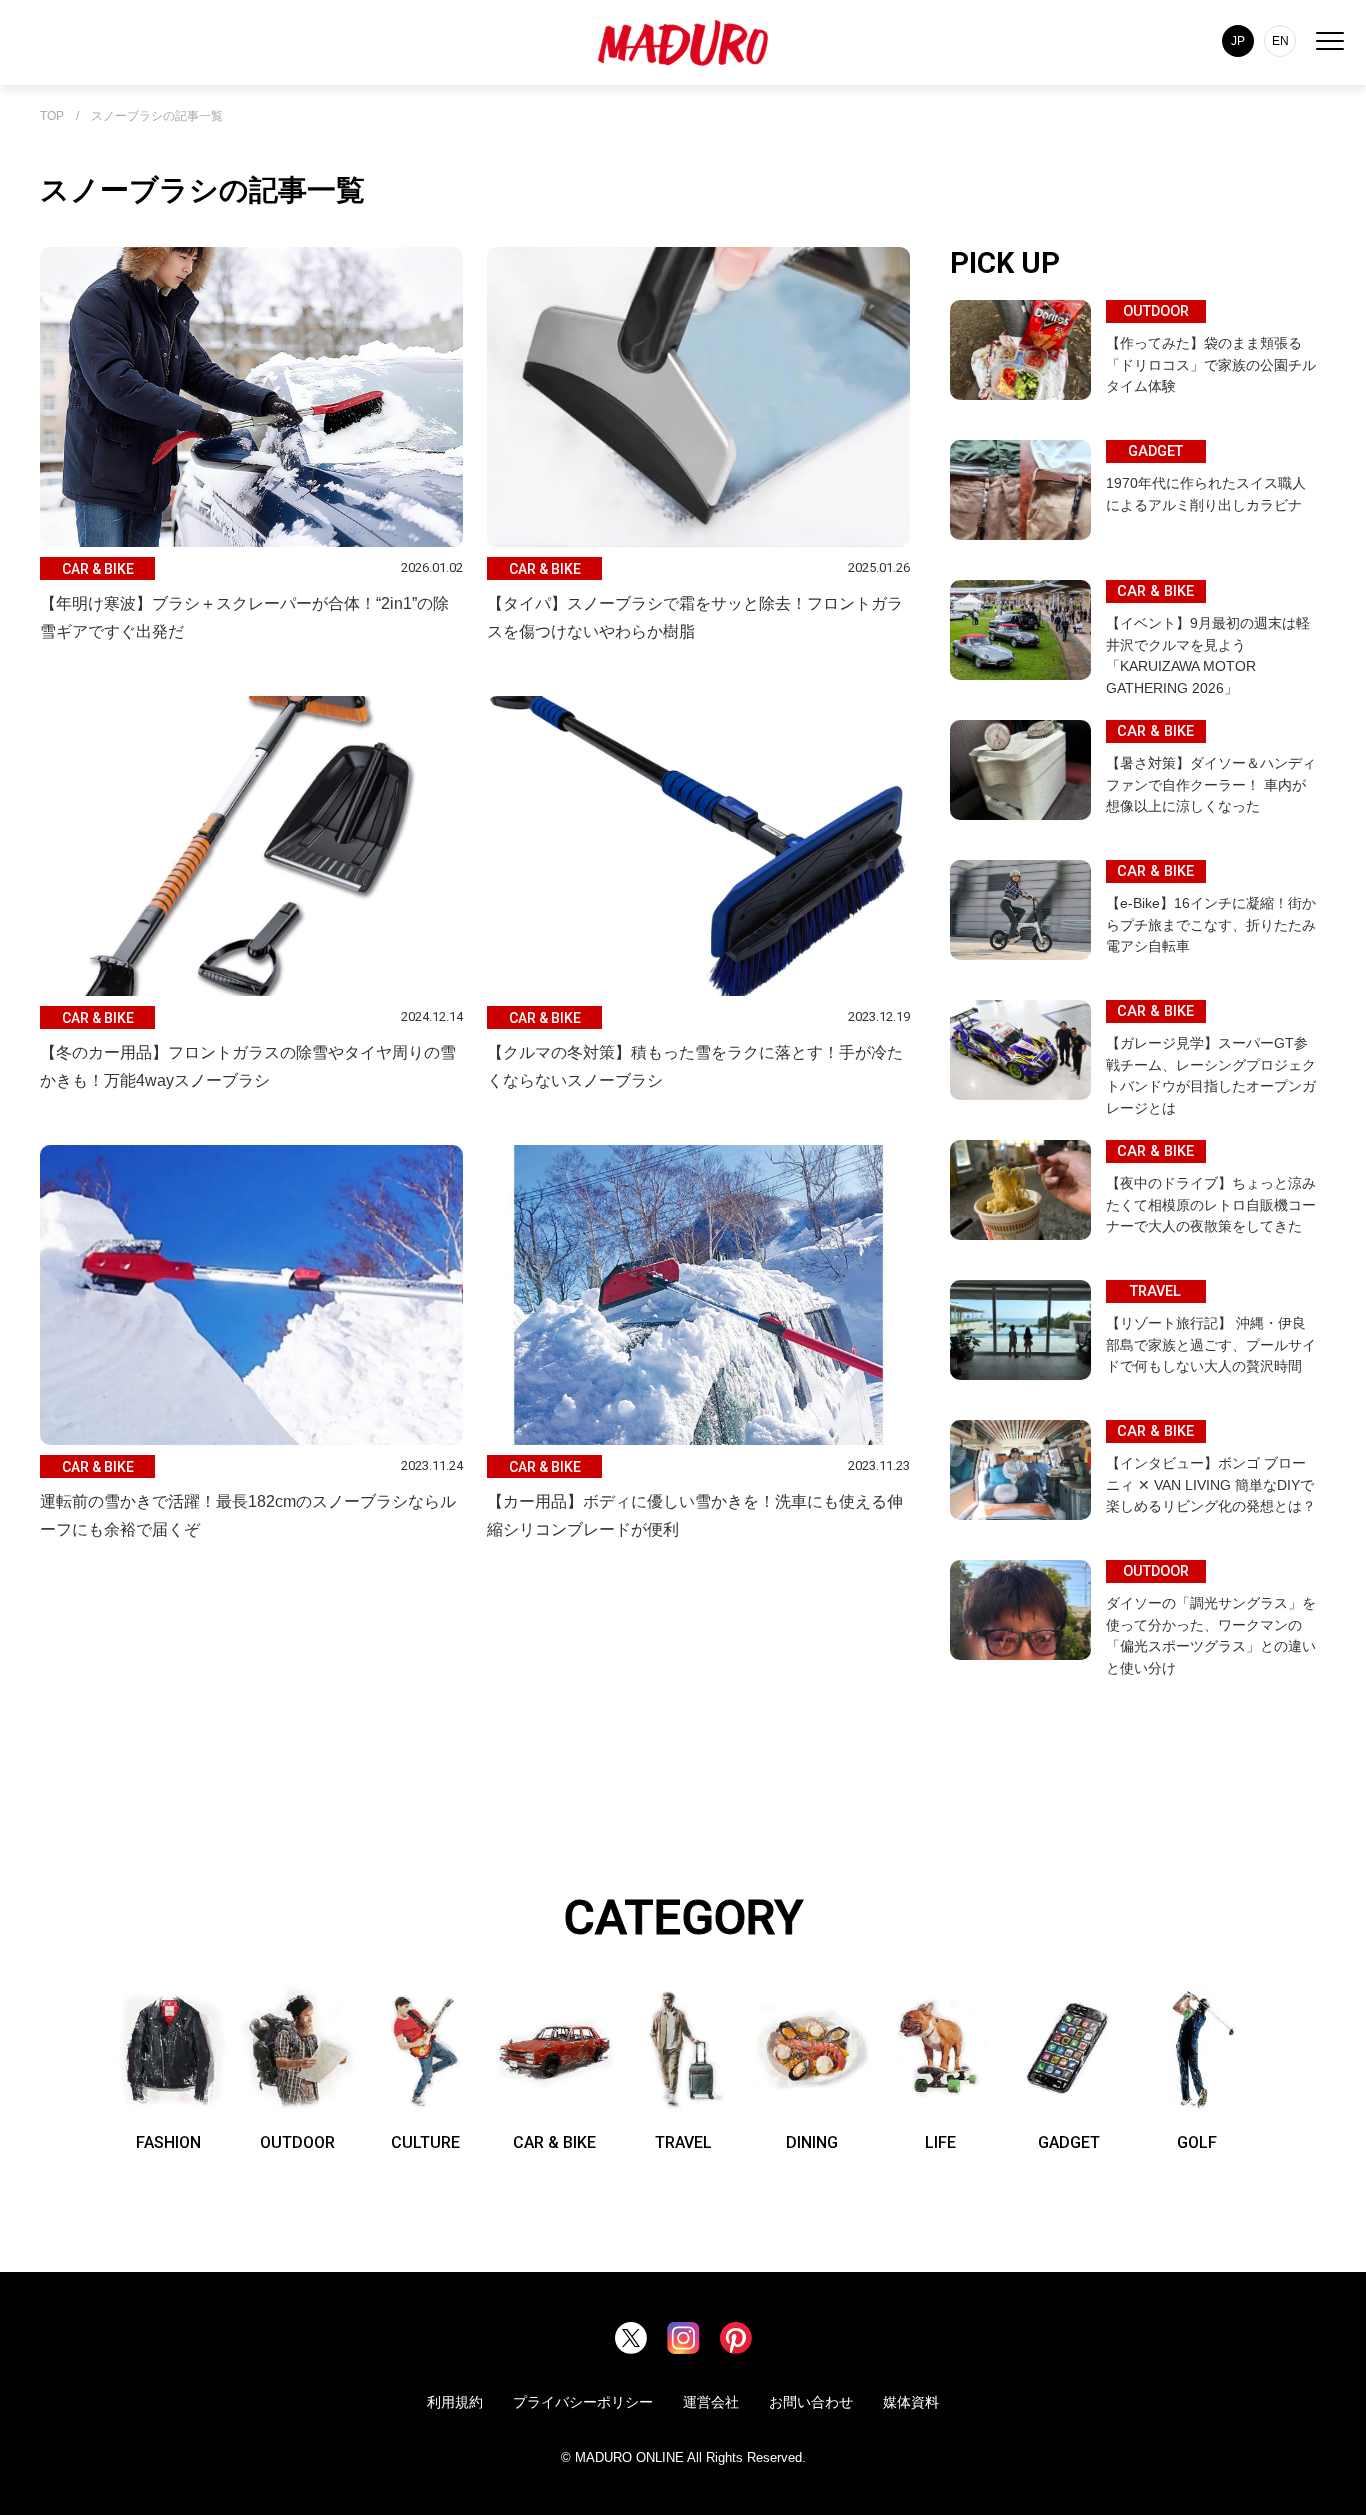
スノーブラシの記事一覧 (157, 116)
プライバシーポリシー (583, 2402)
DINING (812, 2142)
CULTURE (425, 2142)
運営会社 (711, 2402)
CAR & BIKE (554, 2142)
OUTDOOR (297, 2142)
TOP (52, 116)
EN (1280, 41)
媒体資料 (911, 2402)
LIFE (940, 2142)
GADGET (1069, 2142)
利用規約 (455, 2402)
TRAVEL (683, 2142)
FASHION (168, 2142)
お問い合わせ (811, 2402)
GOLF (1197, 2142)
